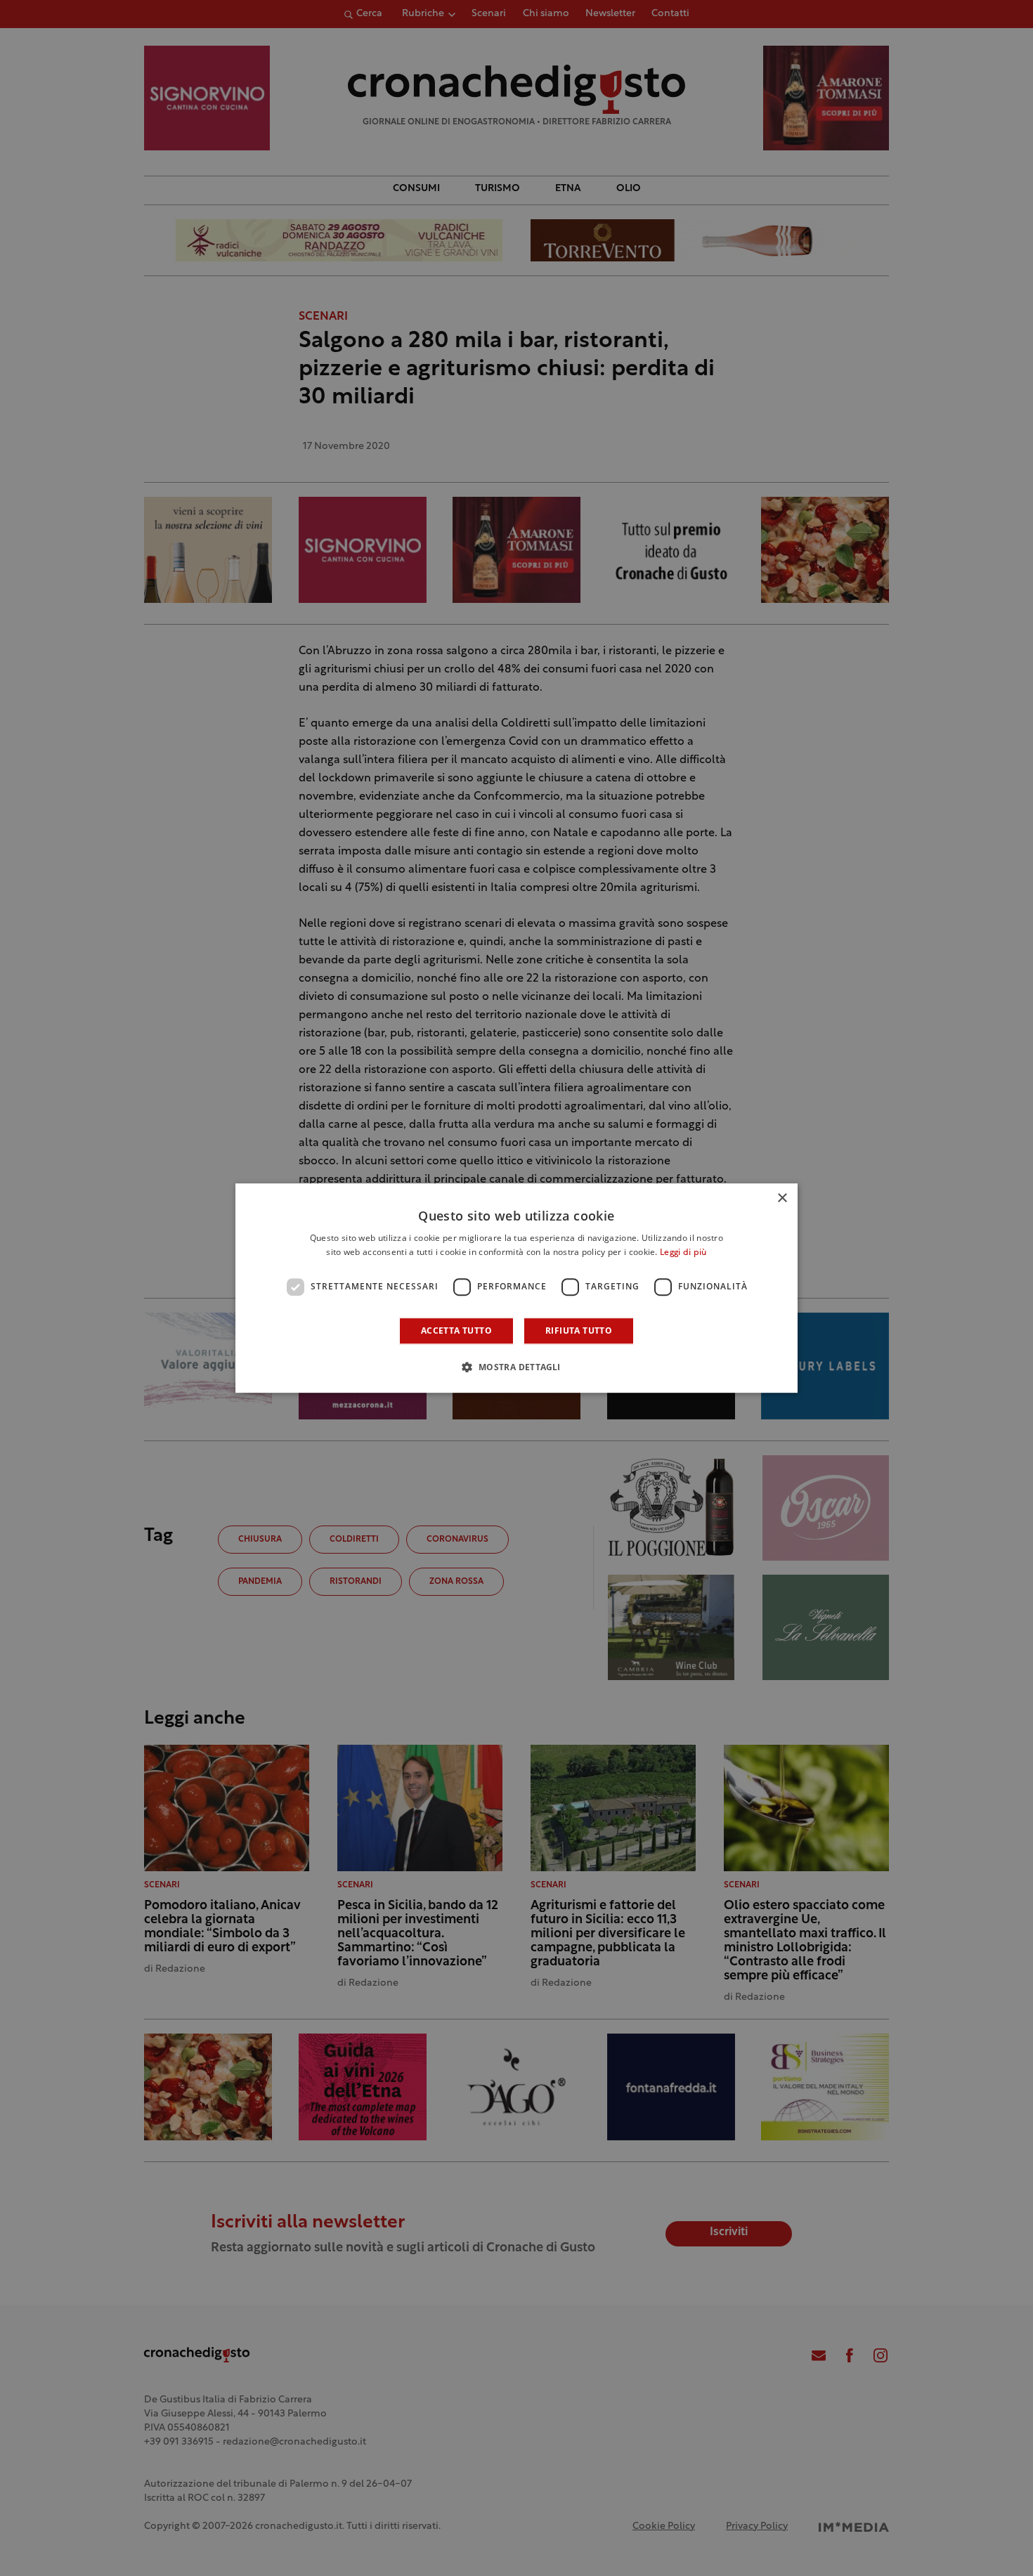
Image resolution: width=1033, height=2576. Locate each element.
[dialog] (516, 1288)
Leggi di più (683, 1253)
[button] (516, 1367)
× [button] (782, 1198)
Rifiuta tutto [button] (579, 1331)
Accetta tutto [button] (456, 1331)
